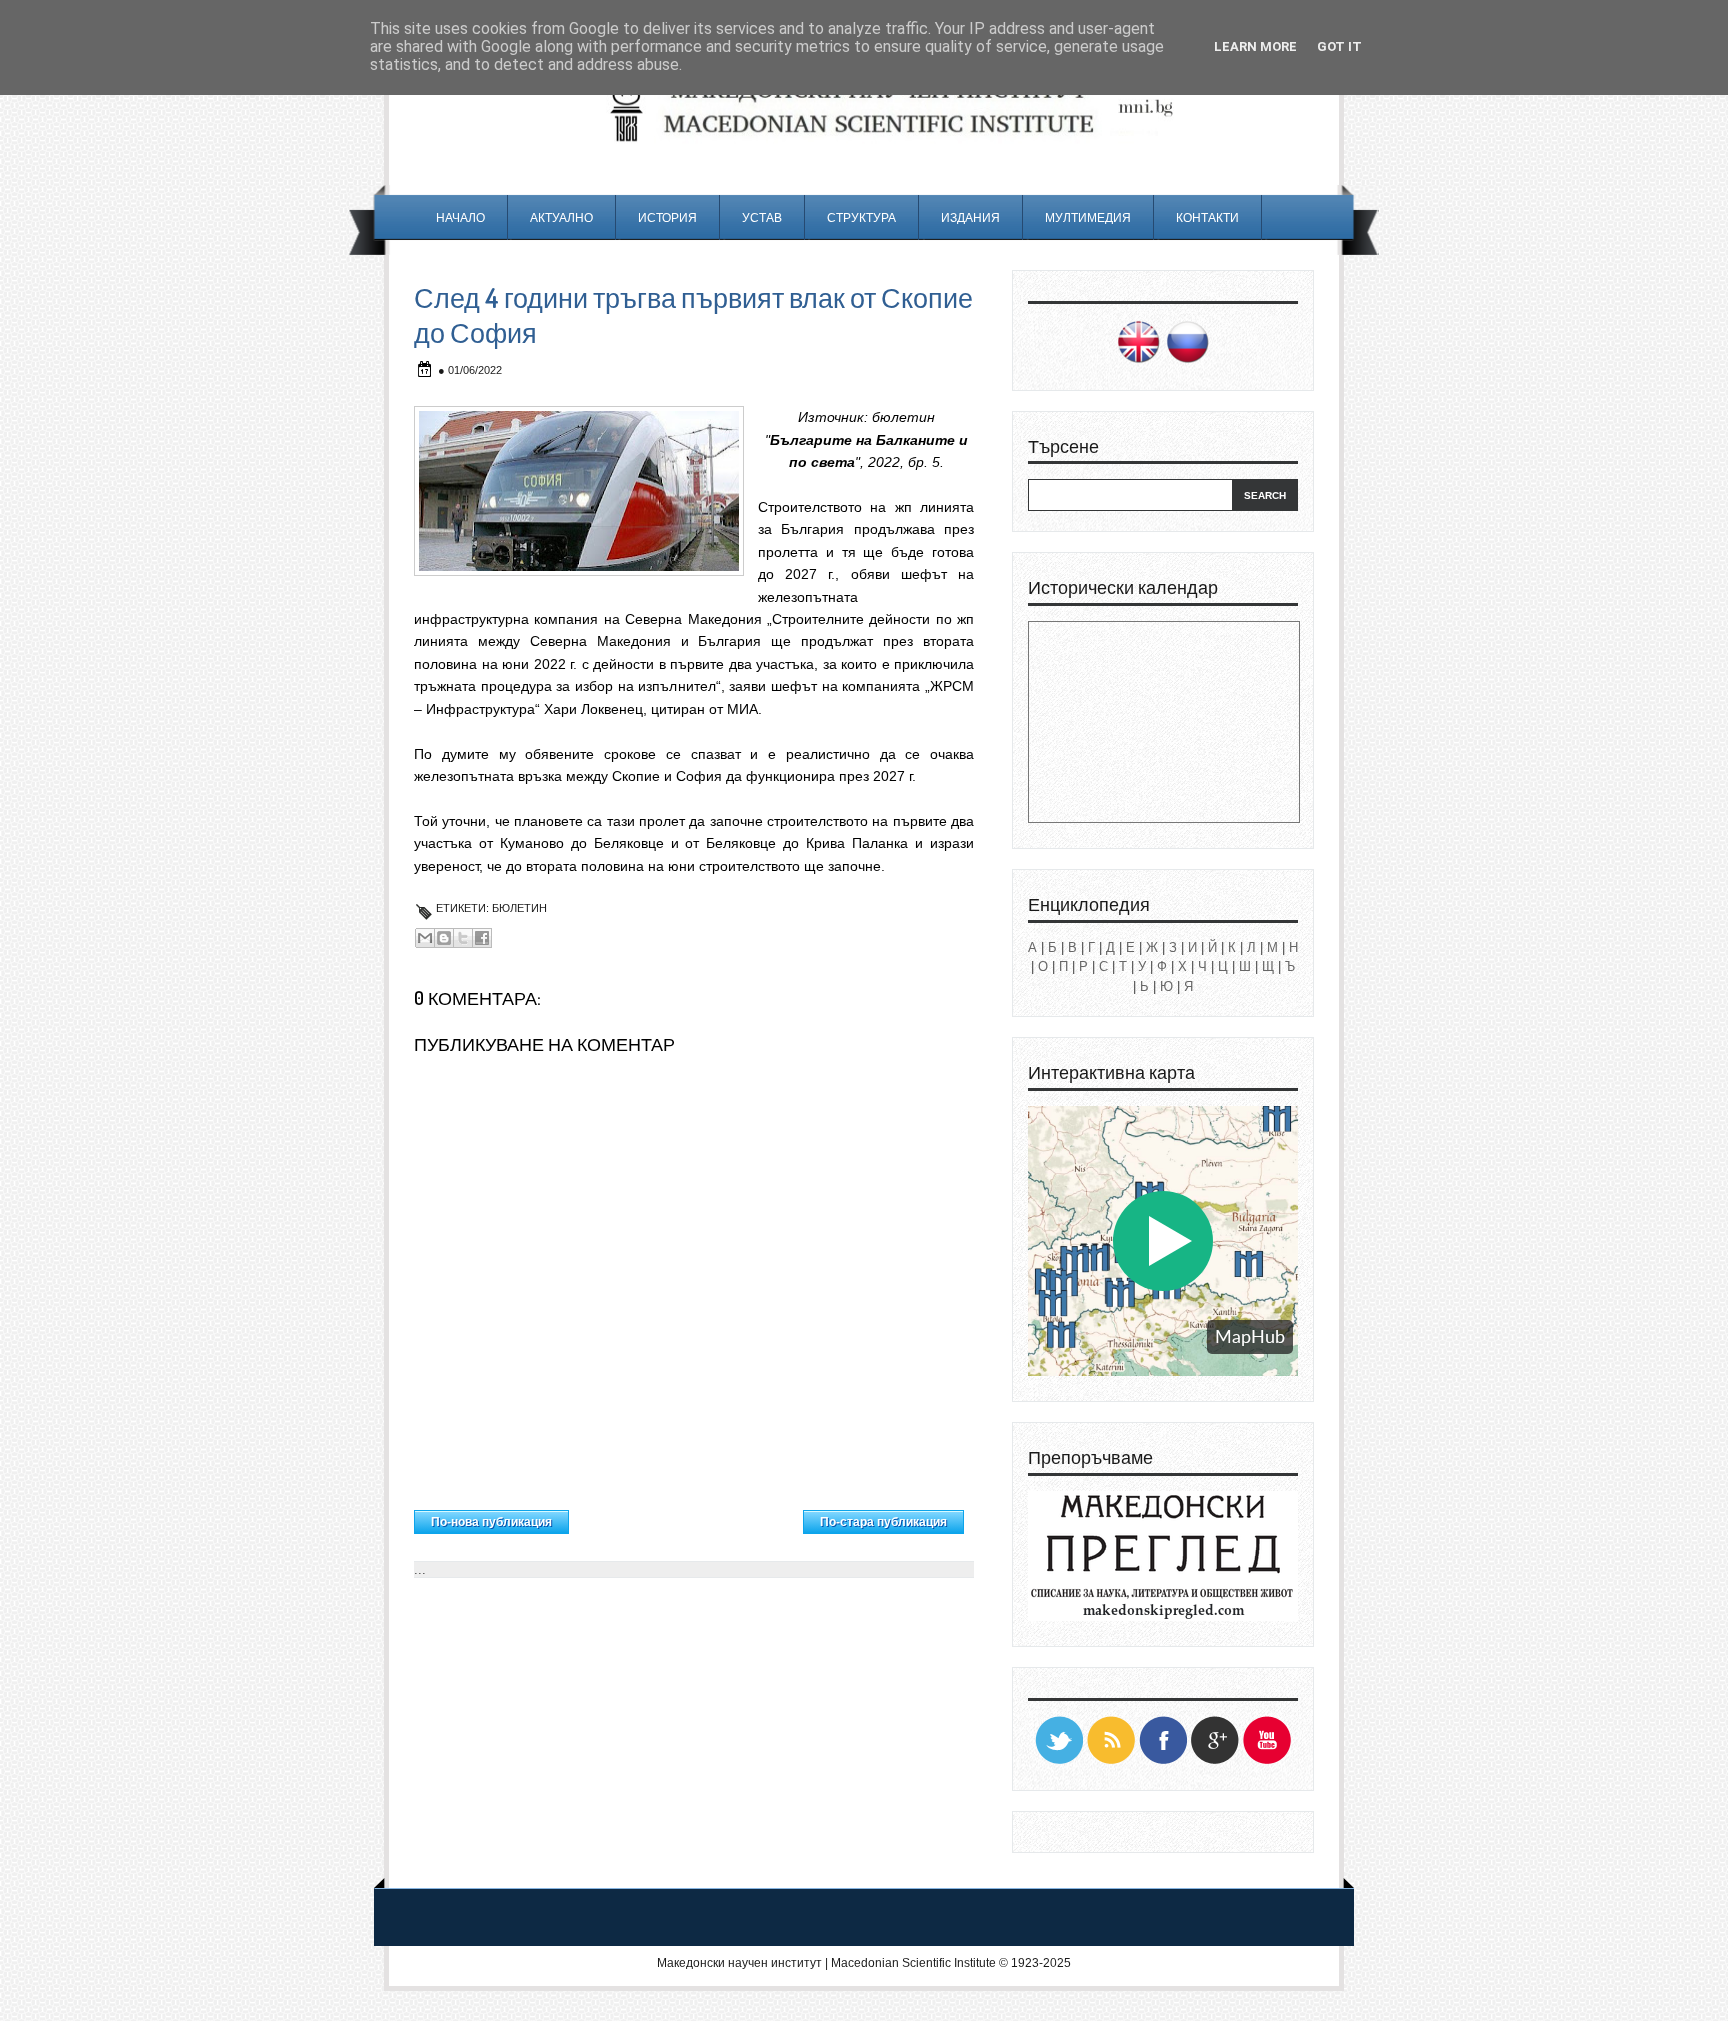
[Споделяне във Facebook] (482, 938)
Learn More (1255, 46)
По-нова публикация (491, 1522)
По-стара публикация (883, 1522)
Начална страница (686, 1517)
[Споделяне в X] (463, 938)
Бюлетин (519, 908)
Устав (762, 217)
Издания (970, 217)
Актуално (561, 217)
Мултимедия (1088, 217)
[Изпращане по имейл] (425, 938)
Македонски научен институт (739, 1963)
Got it (1339, 46)
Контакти (1207, 217)
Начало (460, 217)
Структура (861, 217)
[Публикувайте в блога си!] (444, 938)
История (667, 217)
